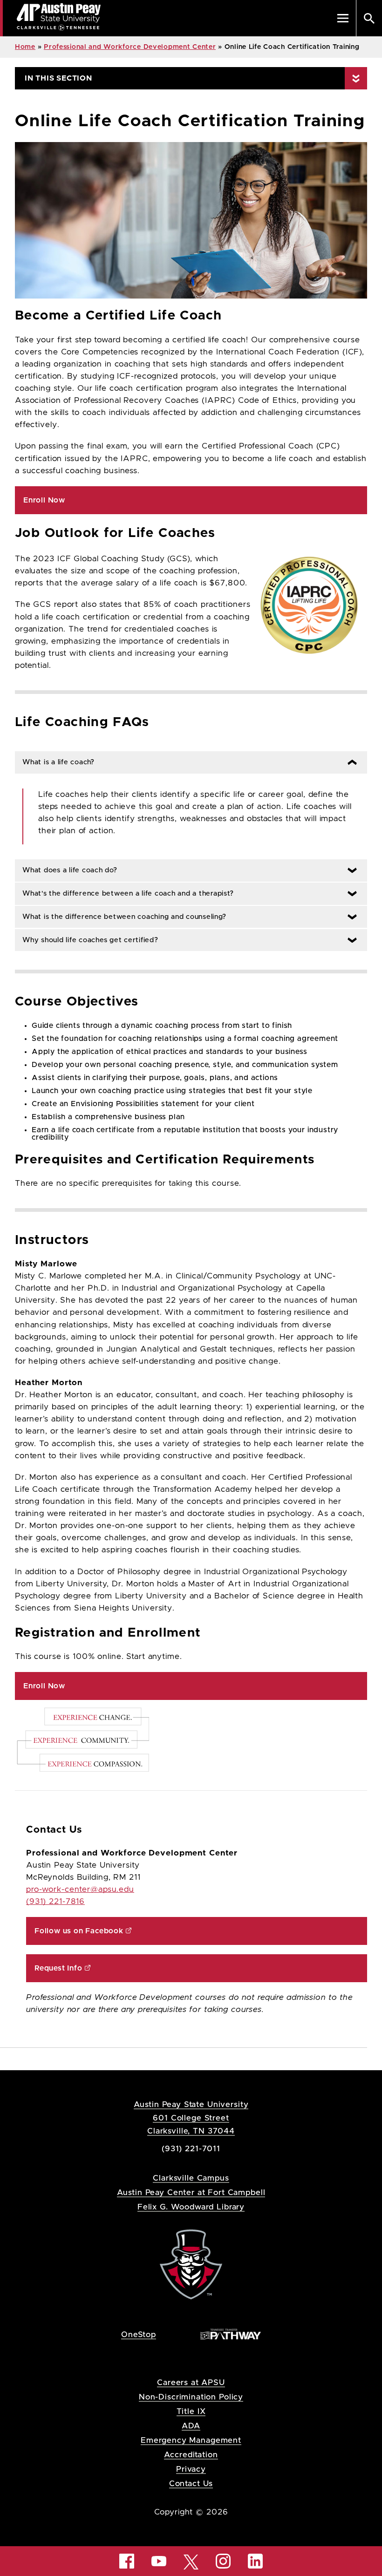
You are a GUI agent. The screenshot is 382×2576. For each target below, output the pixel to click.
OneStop (139, 2335)
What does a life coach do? (66, 870)
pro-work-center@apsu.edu (80, 1890)
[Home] (191, 2264)
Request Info (58, 1968)
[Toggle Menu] (343, 18)
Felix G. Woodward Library (191, 2207)
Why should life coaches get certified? (87, 940)
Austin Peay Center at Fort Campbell (191, 2192)
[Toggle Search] (369, 18)
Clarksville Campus (191, 2178)
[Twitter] (191, 2561)
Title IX (191, 2411)
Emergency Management (191, 2440)
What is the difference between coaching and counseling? (120, 917)
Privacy (191, 2469)
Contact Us (191, 2484)
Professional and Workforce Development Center (130, 47)
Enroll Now (44, 500)
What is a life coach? (55, 762)
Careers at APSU (191, 2382)
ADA (191, 2426)
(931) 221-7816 (55, 1902)
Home (25, 47)
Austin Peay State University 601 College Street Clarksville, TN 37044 (191, 2117)
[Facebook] (127, 2561)
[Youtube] (159, 2561)
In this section (58, 78)
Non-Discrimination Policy (191, 2397)
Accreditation (191, 2455)
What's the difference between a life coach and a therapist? (124, 894)
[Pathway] (231, 2334)
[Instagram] (223, 2561)
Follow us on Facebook (79, 1931)
